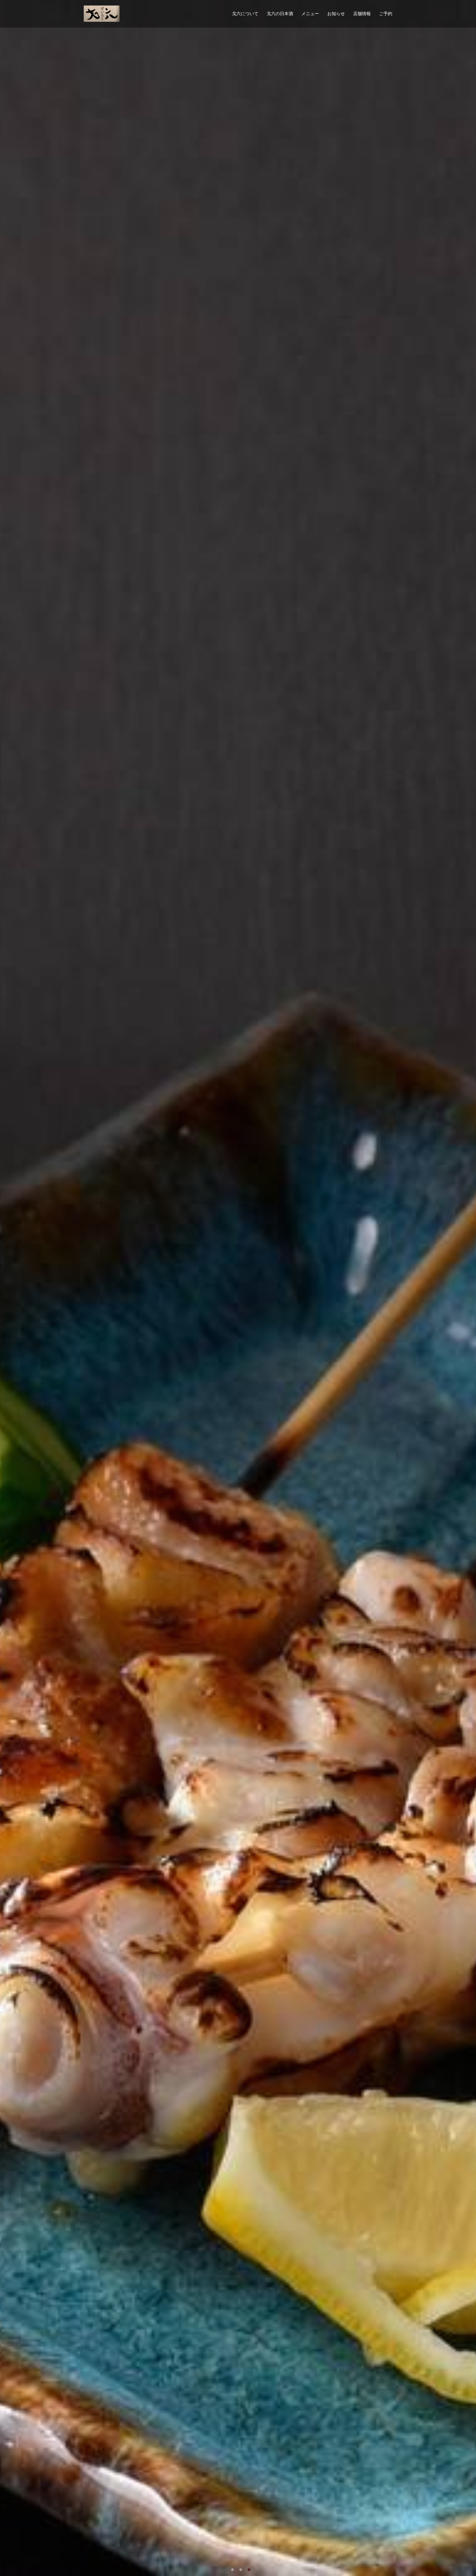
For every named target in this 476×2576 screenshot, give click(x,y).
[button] (232, 2570)
